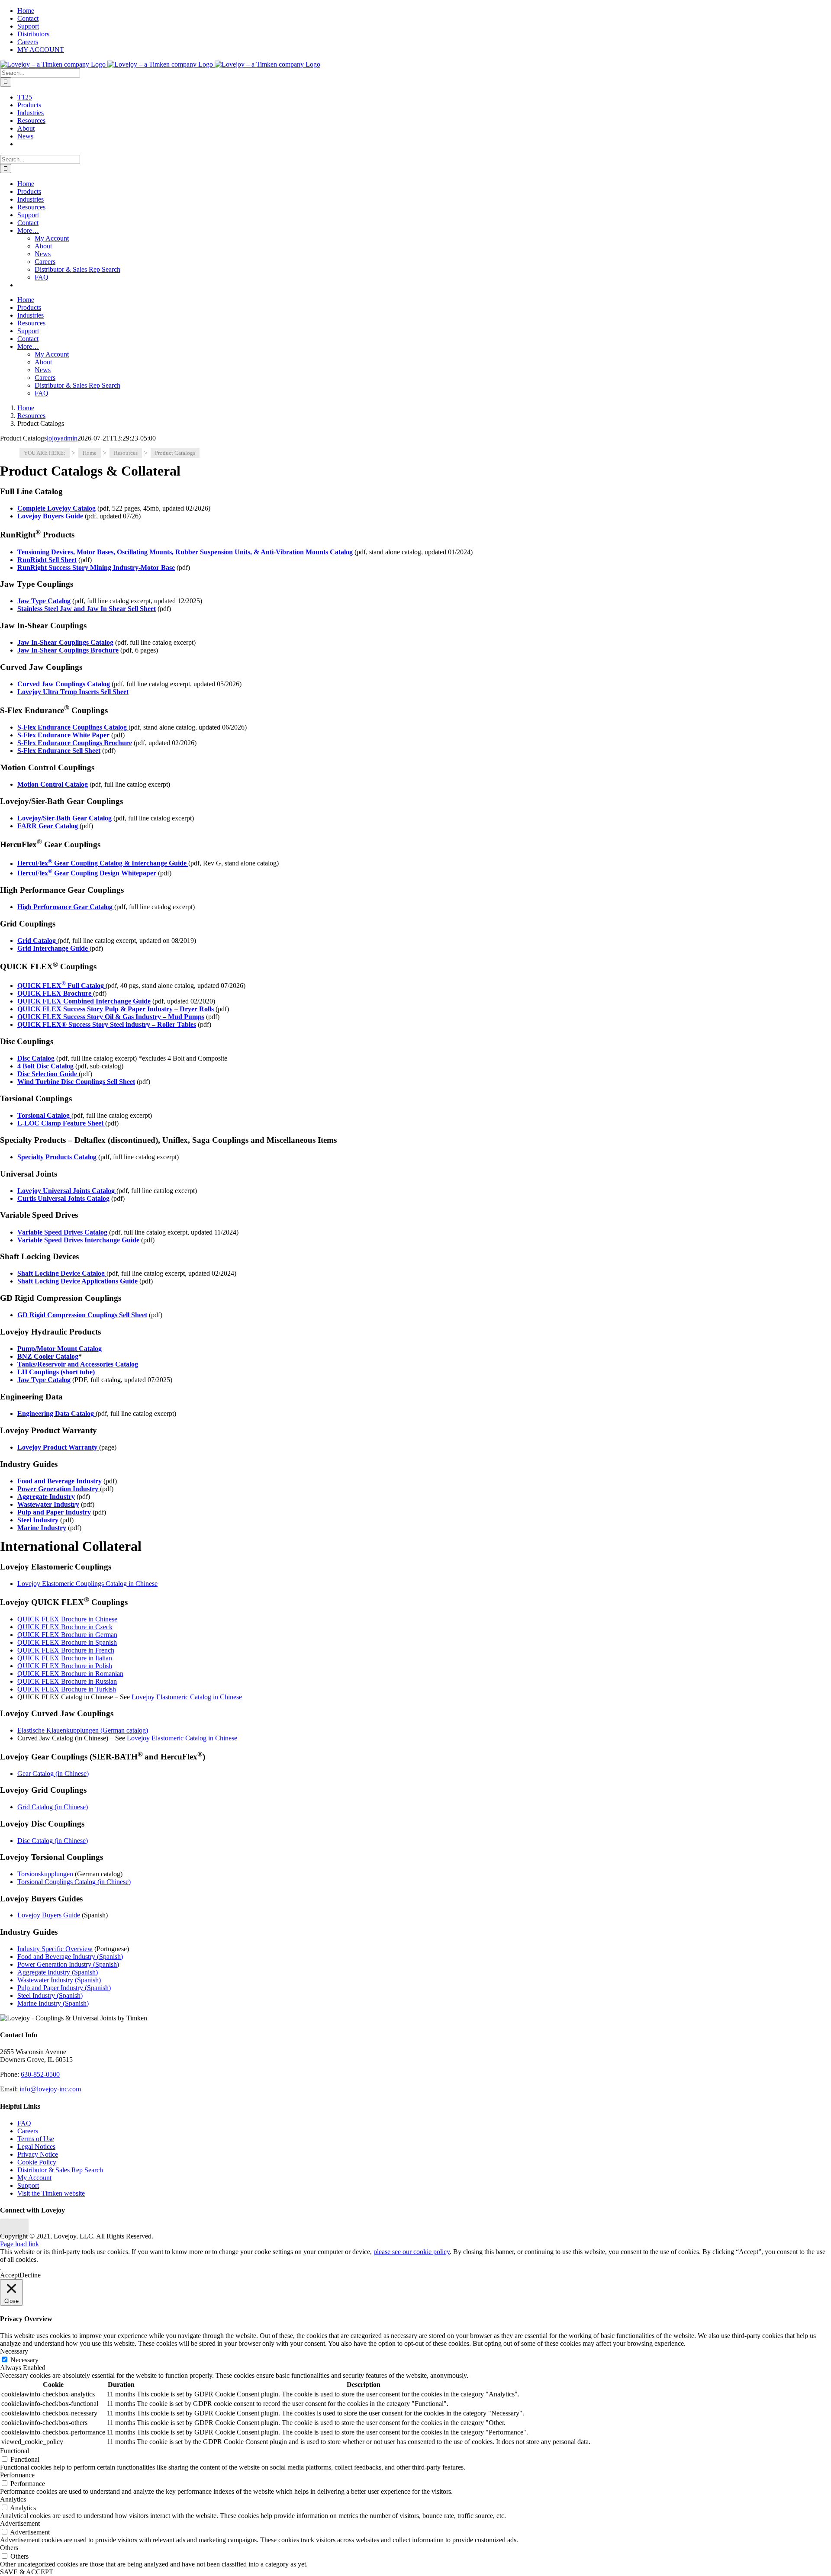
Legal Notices (36, 2147)
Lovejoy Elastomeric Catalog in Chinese (187, 1697)
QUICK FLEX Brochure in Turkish (67, 1689)
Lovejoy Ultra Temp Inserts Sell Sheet (73, 692)
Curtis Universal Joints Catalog (63, 1198)
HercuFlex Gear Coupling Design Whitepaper (88, 873)
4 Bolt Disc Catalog (45, 1066)
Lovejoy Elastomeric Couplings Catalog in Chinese (87, 1584)
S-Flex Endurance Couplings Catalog (73, 727)
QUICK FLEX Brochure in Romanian (70, 1674)
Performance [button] (17, 2475)
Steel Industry (39, 1520)
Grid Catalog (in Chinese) (53, 1807)
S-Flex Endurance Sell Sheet (59, 751)
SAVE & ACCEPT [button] (27, 2572)
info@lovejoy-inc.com (50, 2089)
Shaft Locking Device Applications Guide (78, 1281)
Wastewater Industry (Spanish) (59, 1980)
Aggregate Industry (46, 1497)
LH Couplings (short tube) (56, 1372)
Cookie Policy (37, 2162)
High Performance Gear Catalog (66, 907)
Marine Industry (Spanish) (53, 2003)
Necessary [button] (14, 2351)
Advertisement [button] (20, 2523)
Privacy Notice (38, 2154)
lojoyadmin (62, 438)
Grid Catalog (37, 941)
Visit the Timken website (51, 2193)
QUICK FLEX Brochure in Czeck (65, 1627)
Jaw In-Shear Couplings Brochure (68, 650)
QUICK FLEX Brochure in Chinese (67, 1619)
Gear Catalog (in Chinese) (53, 1774)
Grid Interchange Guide (53, 948)
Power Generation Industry (59, 1489)
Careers (28, 2131)
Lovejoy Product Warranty (58, 1447)
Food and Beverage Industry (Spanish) (70, 1957)
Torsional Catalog (44, 1115)
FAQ (24, 2123)
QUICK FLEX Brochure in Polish (65, 1666)
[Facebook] (5, 2228)
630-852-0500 (40, 2074)
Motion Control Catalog (53, 784)
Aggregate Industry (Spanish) (58, 1972)
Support (28, 2185)
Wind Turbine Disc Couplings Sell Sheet (76, 1082)
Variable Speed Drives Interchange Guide (79, 1240)
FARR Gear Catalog (48, 826)
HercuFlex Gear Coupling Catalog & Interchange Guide (103, 863)
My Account (34, 2178)
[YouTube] (14, 2228)
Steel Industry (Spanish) (50, 1996)
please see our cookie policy (412, 2252)
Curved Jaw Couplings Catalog (64, 684)
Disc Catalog (36, 1058)
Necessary (24, 2360)
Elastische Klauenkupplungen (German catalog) (83, 1730)
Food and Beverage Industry (60, 1481)
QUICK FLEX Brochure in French (66, 1650)
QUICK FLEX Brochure (55, 993)
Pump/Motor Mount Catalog (60, 1349)
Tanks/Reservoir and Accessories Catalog (78, 1364)
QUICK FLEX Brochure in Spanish (67, 1642)
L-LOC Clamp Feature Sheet (61, 1123)
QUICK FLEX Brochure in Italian (65, 1658)
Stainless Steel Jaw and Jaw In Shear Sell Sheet (87, 609)
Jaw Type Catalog (44, 1380)
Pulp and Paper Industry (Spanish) (64, 1988)
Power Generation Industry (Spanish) (68, 1964)
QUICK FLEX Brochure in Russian (67, 1681)
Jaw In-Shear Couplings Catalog (65, 642)
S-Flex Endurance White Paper (64, 735)
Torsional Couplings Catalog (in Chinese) (74, 1882)
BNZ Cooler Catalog (48, 1356)
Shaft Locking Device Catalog (62, 1273)
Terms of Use (36, 2139)
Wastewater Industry (48, 1504)
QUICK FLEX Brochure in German (67, 1635)
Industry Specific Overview (55, 1949)
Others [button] (9, 2548)
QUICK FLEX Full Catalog (61, 986)
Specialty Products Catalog (58, 1157)
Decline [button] (30, 2275)
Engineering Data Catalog (56, 1413)
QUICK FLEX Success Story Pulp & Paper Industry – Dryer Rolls (116, 1009)
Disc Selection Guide (48, 1074)
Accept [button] (10, 2275)
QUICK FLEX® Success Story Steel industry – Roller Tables (107, 1024)
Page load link (19, 2244)
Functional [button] (14, 2451)
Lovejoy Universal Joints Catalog (67, 1191)
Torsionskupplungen (45, 1874)
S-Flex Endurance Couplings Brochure (75, 743)
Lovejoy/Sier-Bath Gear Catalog (64, 818)
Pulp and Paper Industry (54, 1512)
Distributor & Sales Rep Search (60, 2170)
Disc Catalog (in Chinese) (53, 1841)
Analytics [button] (13, 2499)
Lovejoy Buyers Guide (49, 1915)
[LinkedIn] (24, 2228)
